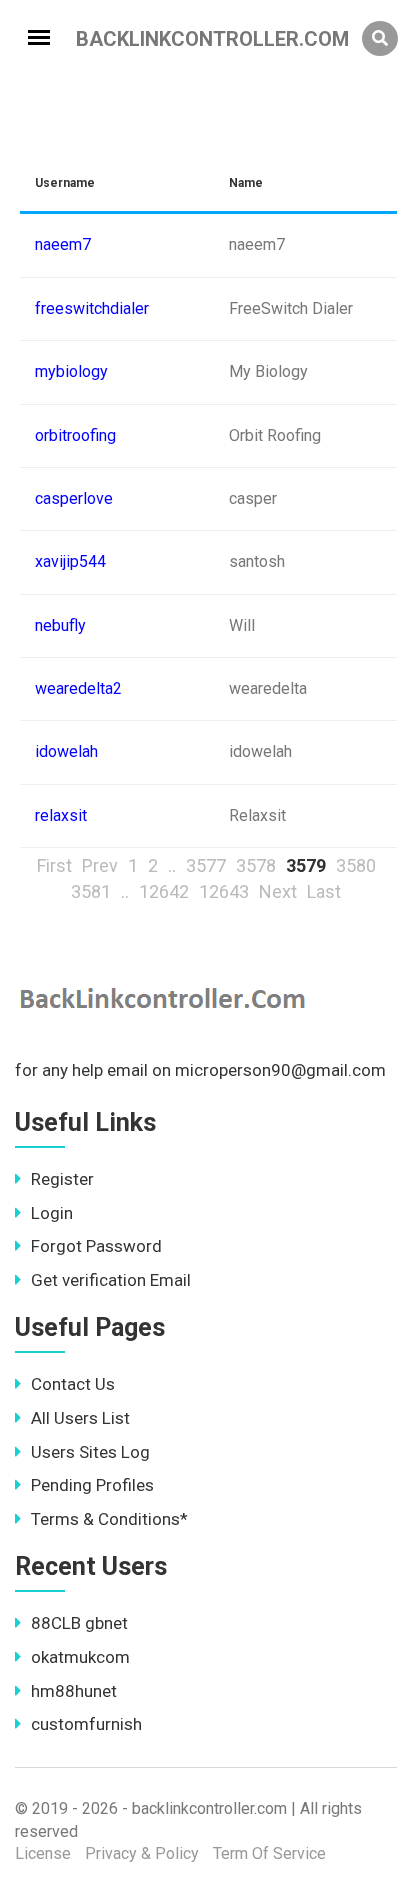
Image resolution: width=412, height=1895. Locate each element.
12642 (164, 891)
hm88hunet (74, 1691)
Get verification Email (111, 1280)
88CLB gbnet (79, 1623)
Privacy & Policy (142, 1853)
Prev (100, 865)
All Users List (80, 1418)
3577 (206, 865)
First (54, 865)
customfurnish (86, 1724)
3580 (356, 865)
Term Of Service (269, 1853)
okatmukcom (80, 1657)
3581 (91, 891)
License (43, 1853)
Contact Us (73, 1384)
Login (52, 1213)
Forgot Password (96, 1246)
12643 (224, 891)
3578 (256, 865)
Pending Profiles (92, 1485)
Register (62, 1179)
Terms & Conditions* (109, 1519)
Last (324, 891)
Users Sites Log (90, 1452)
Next (278, 891)
